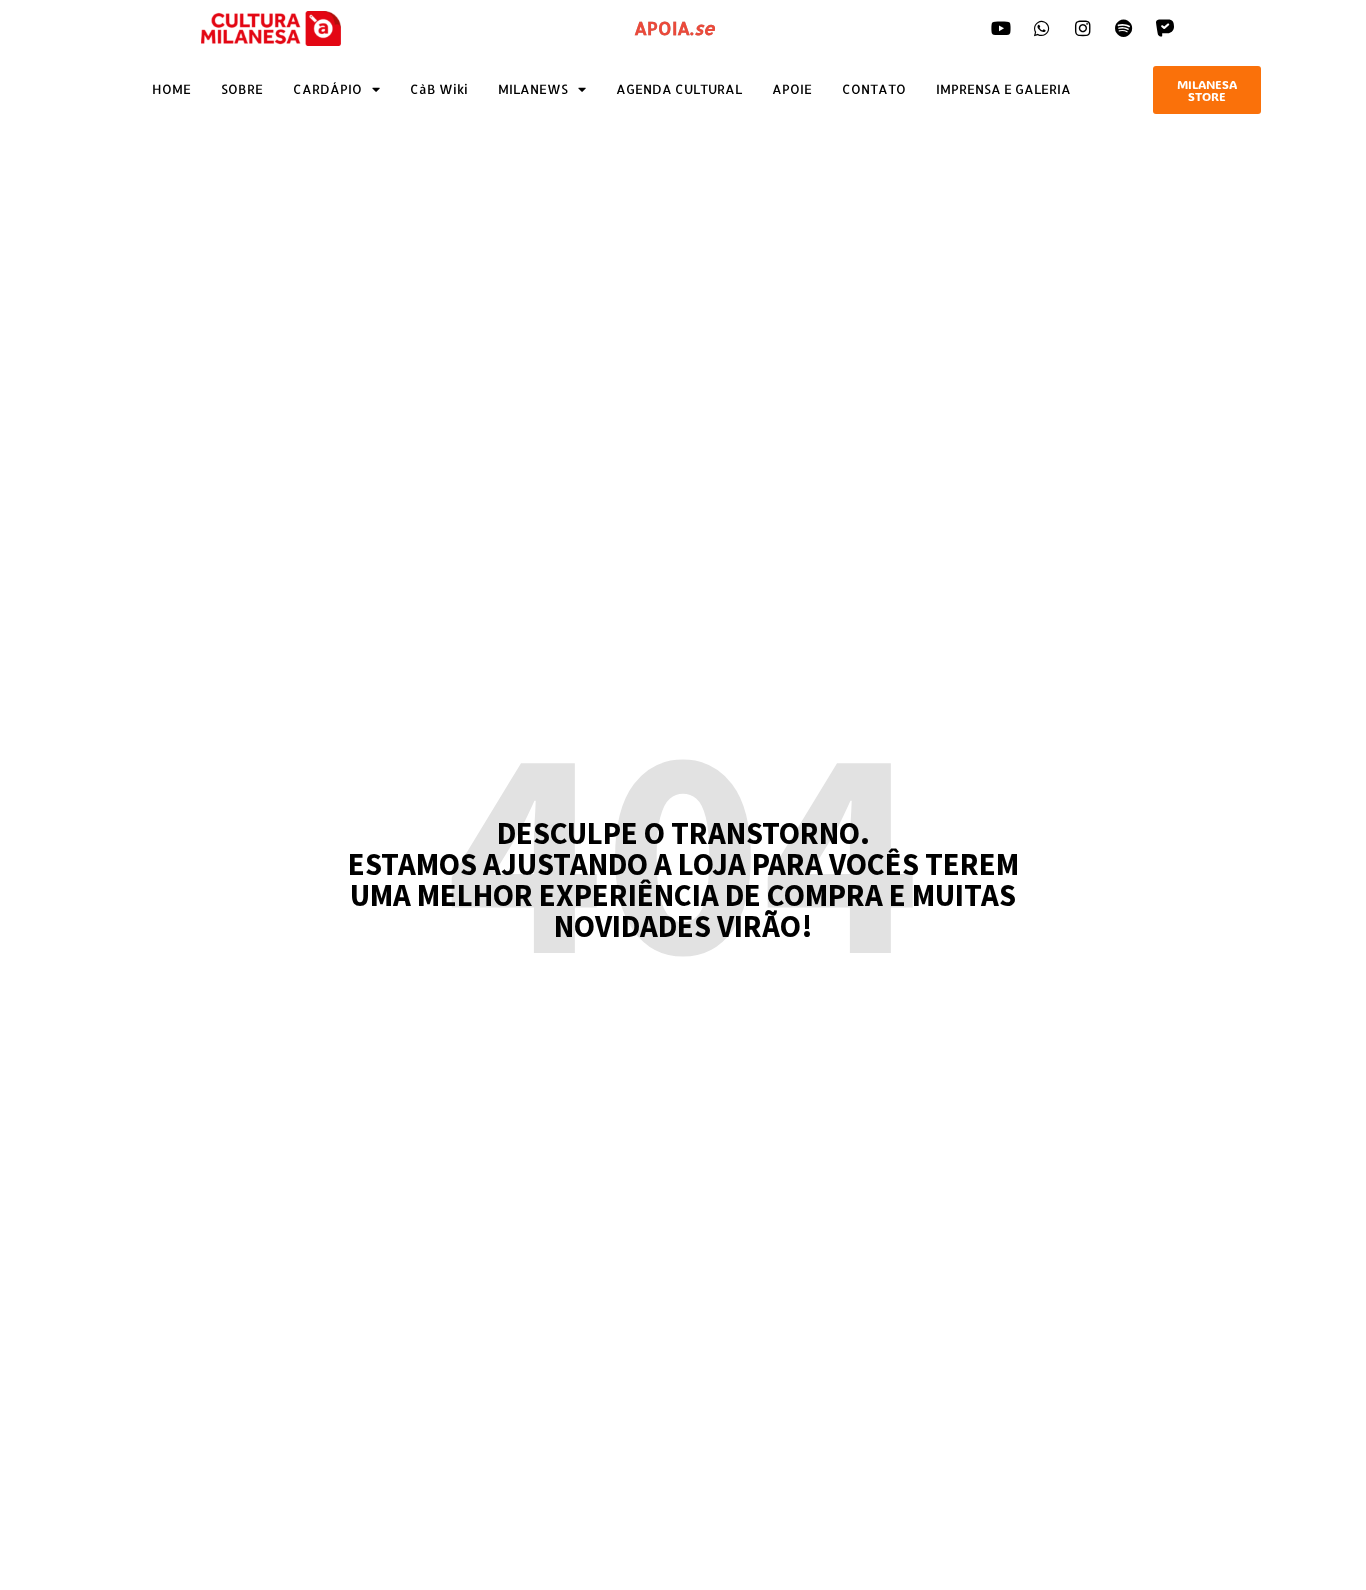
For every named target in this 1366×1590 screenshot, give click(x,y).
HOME (171, 89)
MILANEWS (533, 89)
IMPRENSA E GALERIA (1003, 89)
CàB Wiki (439, 89)
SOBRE (242, 89)
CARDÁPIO (327, 89)
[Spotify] (1124, 28)
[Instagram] (1083, 28)
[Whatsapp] (1042, 28)
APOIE (792, 89)
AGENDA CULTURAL (679, 89)
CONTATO (874, 89)
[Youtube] (1001, 28)
